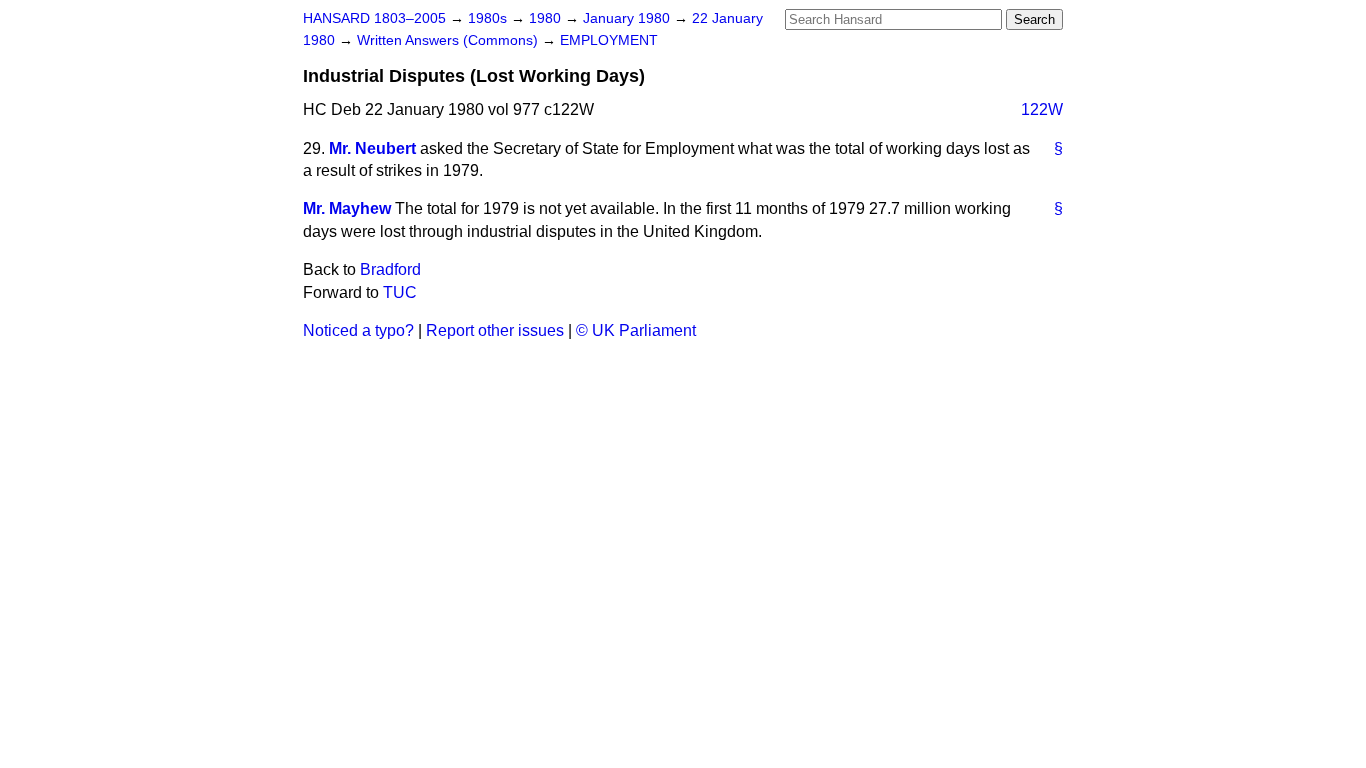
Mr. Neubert (372, 148)
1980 (547, 18)
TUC (400, 292)
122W (1042, 109)
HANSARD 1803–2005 (374, 18)
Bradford (390, 269)
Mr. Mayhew (347, 208)
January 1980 (628, 18)
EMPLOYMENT (609, 40)
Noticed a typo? (358, 330)
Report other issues (495, 330)
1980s (489, 18)
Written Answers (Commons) (449, 40)
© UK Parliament (636, 330)
